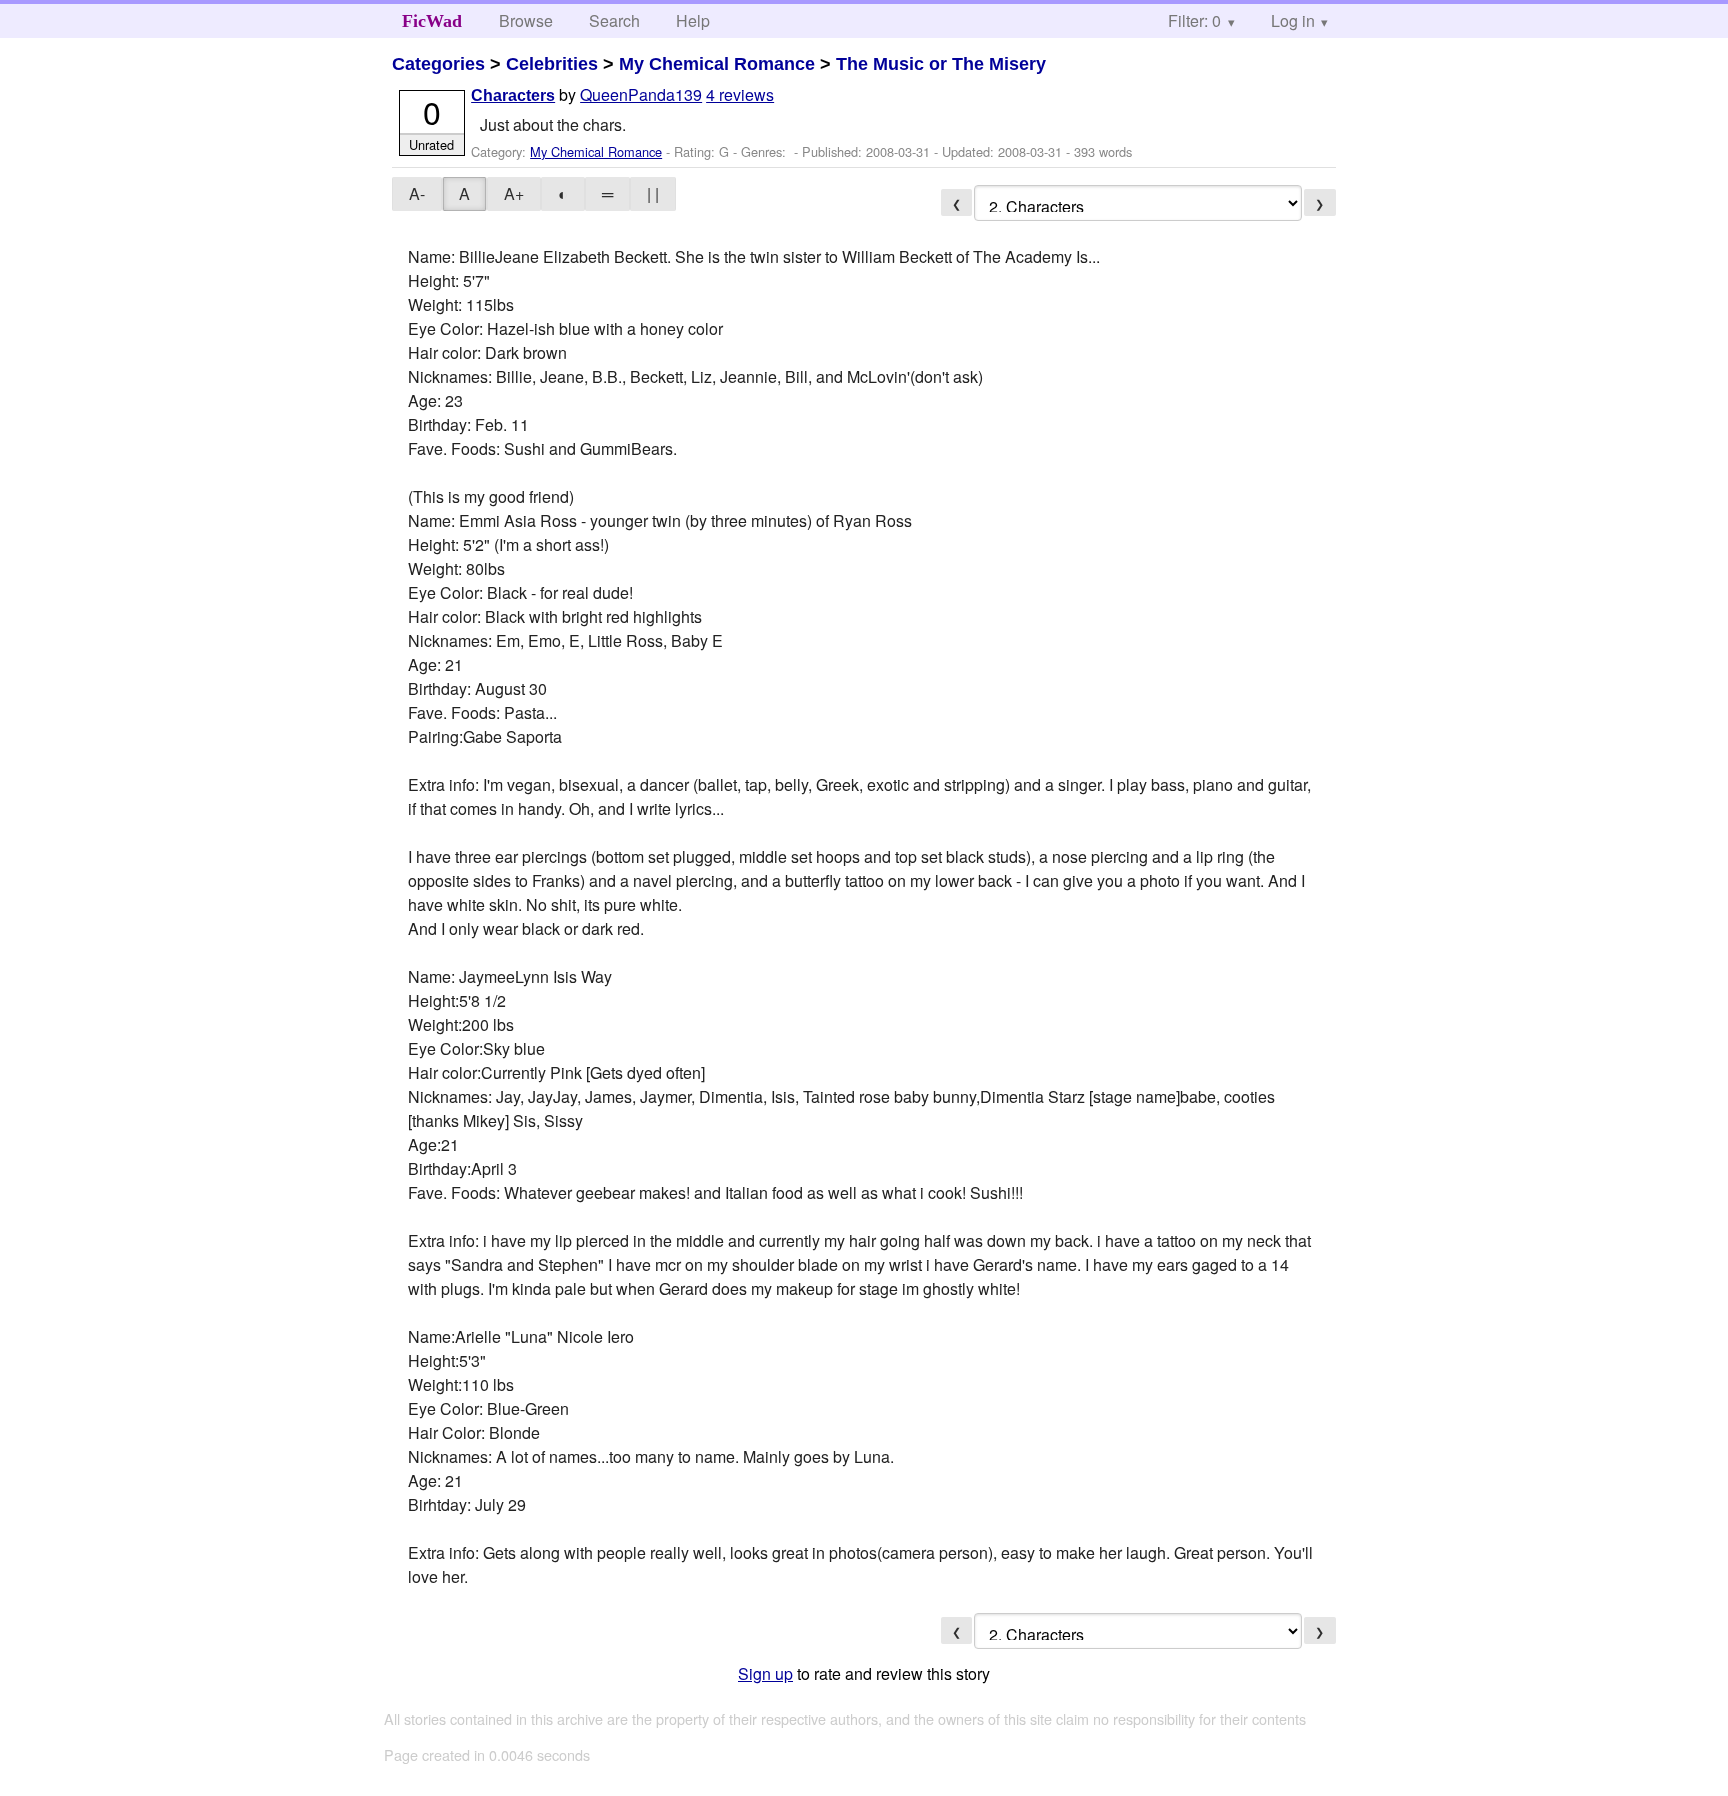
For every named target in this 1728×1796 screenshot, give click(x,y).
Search (614, 20)
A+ (514, 193)
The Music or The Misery (941, 64)
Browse (526, 20)
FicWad (432, 21)
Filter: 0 (1194, 20)
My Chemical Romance (717, 64)
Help (693, 20)
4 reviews (740, 94)
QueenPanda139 (641, 94)
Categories (438, 64)
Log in (1293, 20)
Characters (513, 95)
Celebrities (552, 64)
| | (653, 193)
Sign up (765, 1673)
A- (417, 193)
